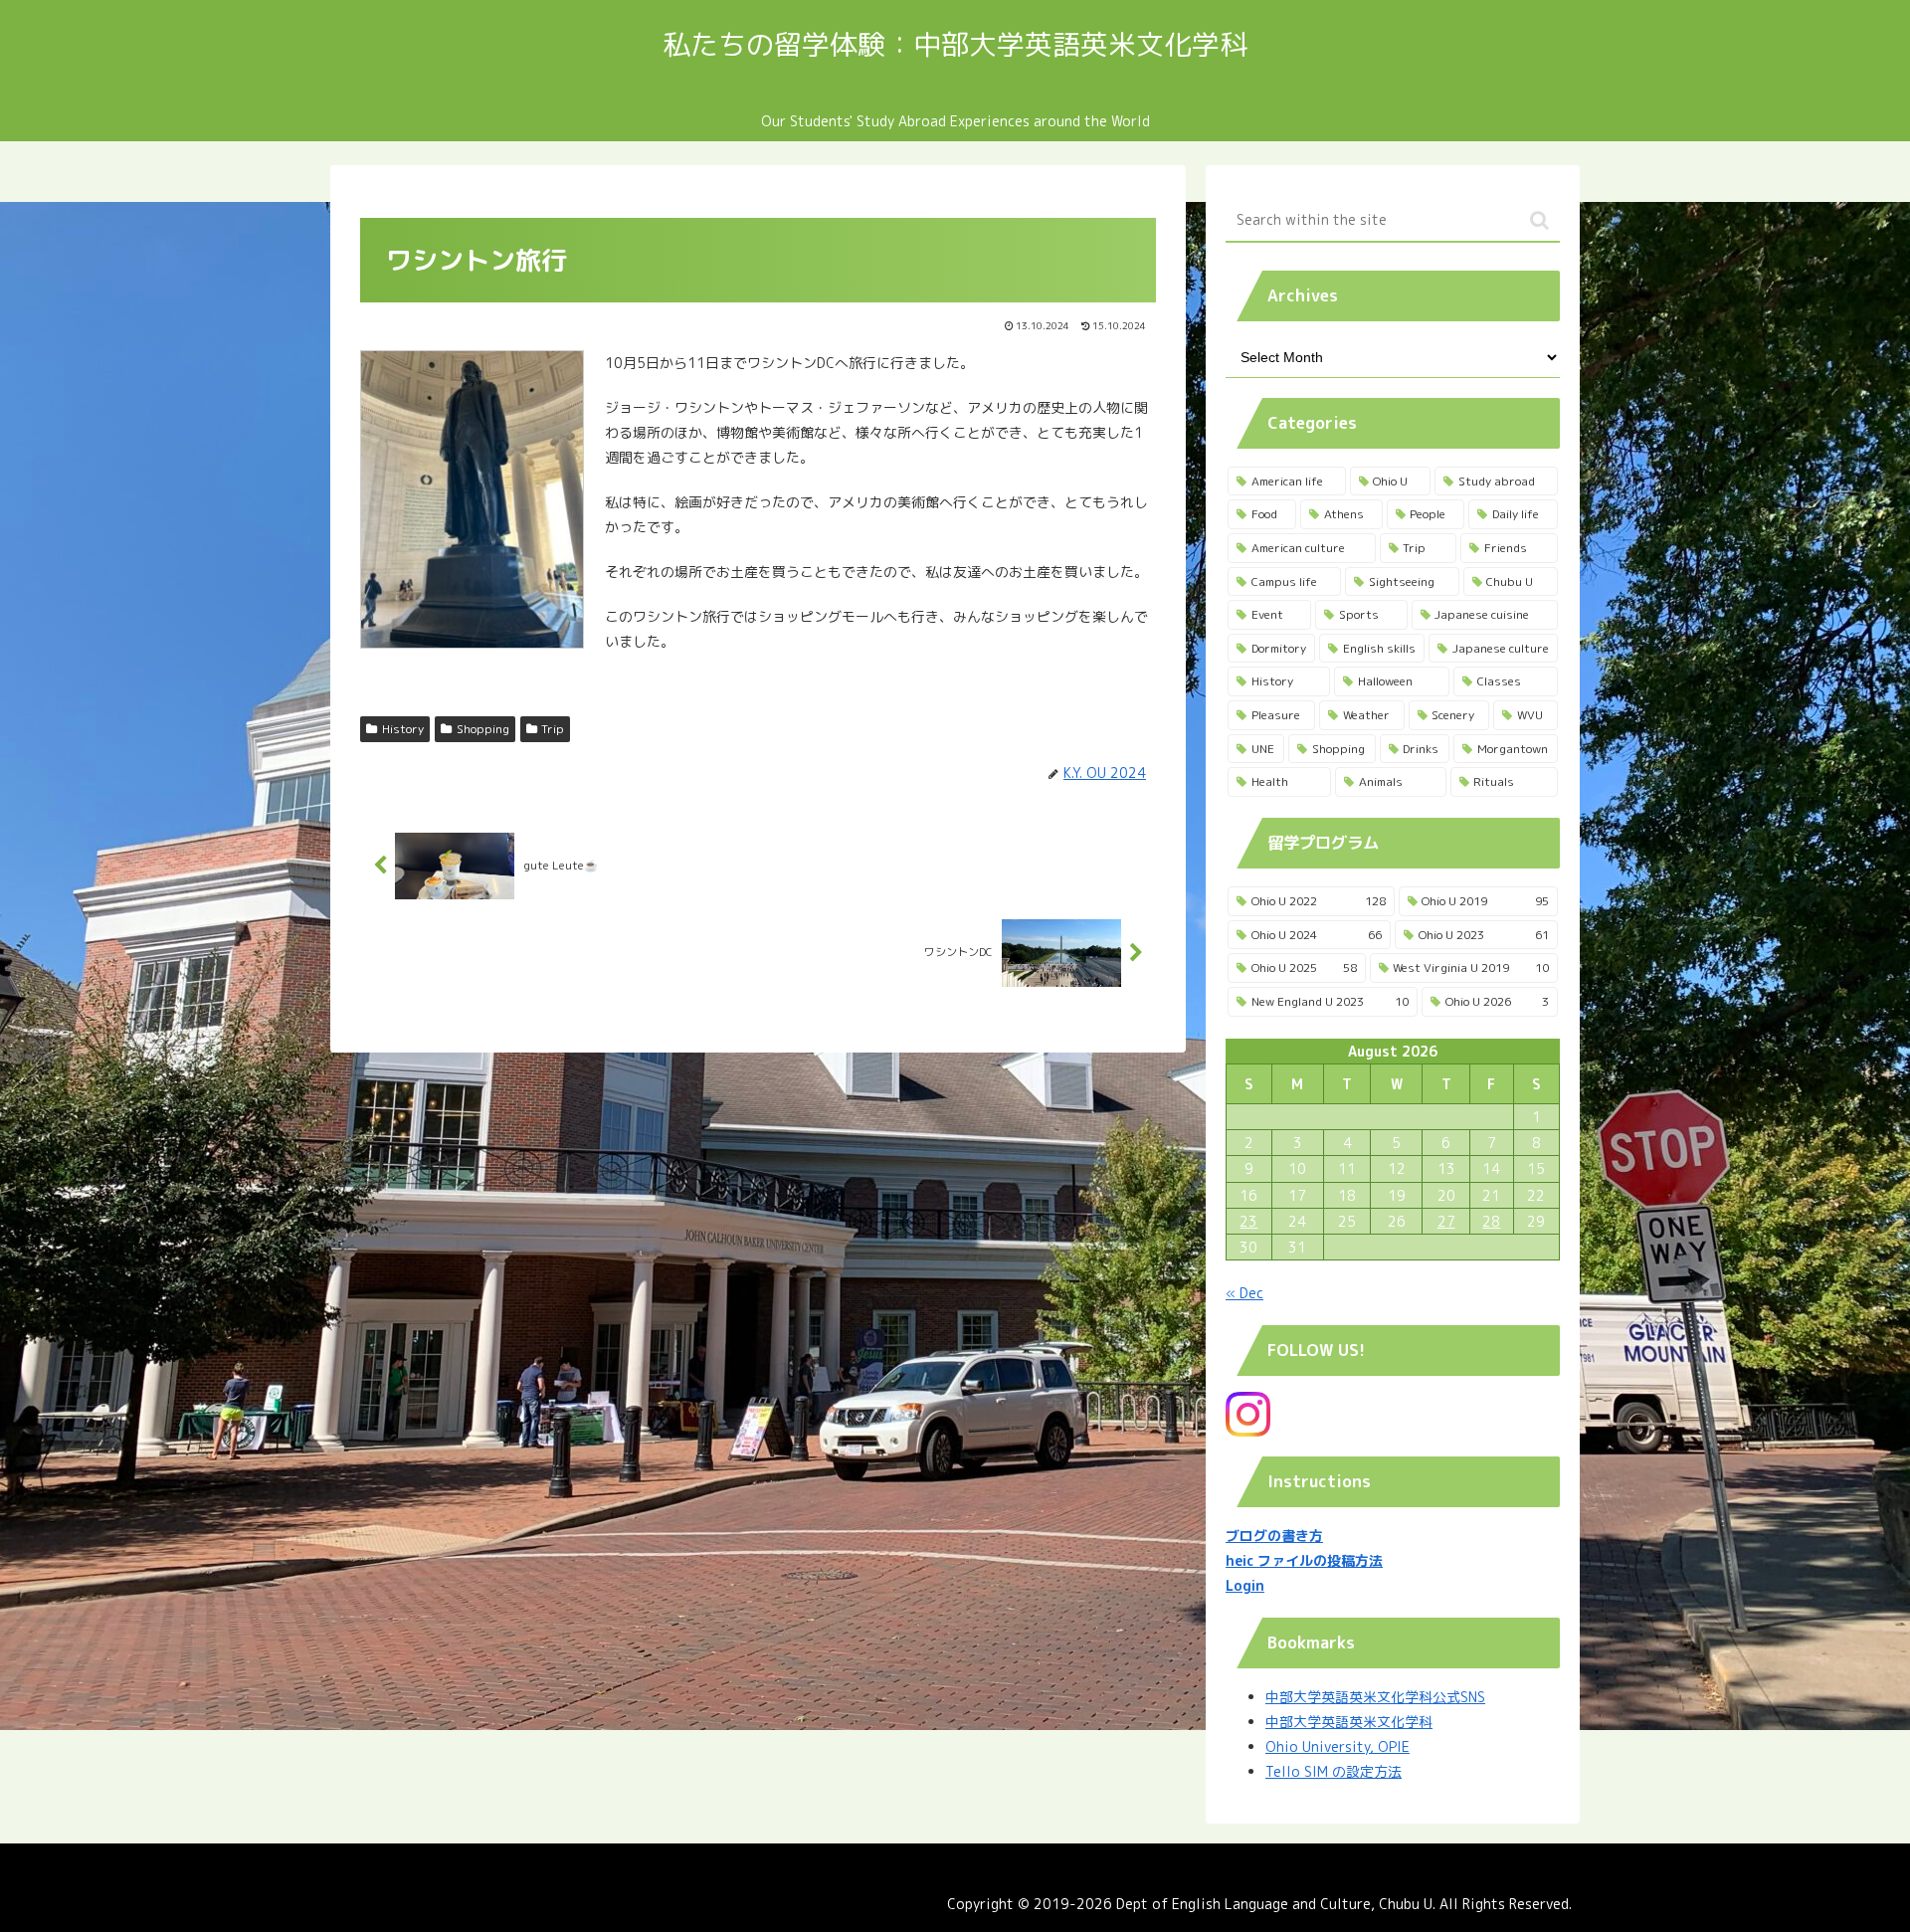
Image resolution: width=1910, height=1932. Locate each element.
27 (1446, 1221)
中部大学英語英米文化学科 (1349, 1722)
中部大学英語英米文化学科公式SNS (1375, 1697)
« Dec (1244, 1293)
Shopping (483, 729)
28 (1491, 1221)
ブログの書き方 (1274, 1536)
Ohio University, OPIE (1337, 1746)
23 (1248, 1221)
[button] (1539, 220)
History (403, 729)
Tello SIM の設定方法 (1334, 1771)
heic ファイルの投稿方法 (1304, 1560)
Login (1245, 1585)
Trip (553, 729)
